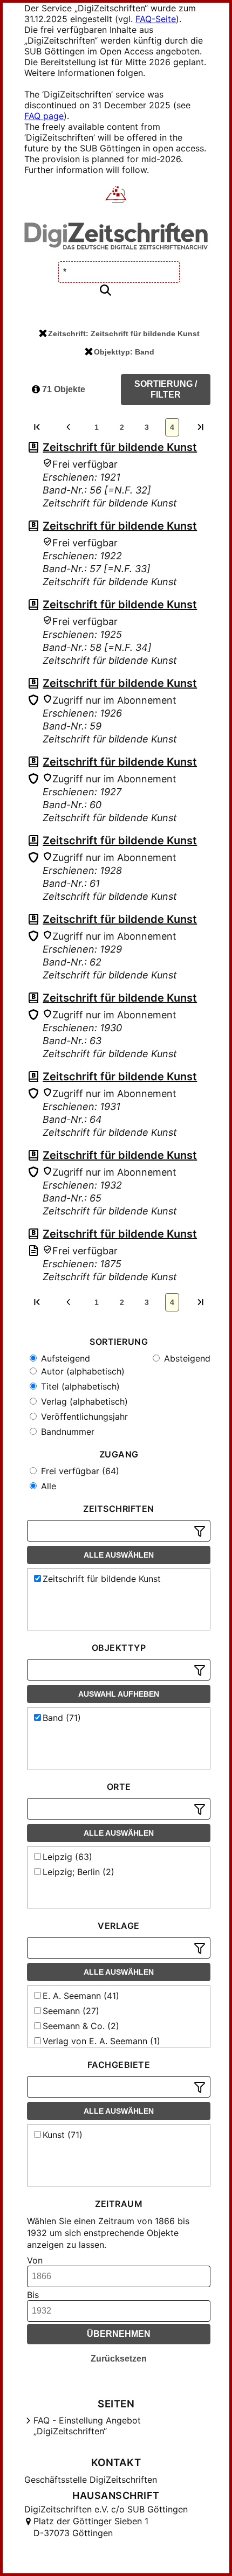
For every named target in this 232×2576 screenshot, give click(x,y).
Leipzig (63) (67, 1857)
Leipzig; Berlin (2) (79, 1872)
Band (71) (62, 1718)
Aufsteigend (64, 1358)
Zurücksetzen (119, 2359)
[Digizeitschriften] (116, 196)
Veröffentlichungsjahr (83, 1417)
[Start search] (105, 291)
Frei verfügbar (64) (79, 1471)
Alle (47, 1486)
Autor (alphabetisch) (81, 1371)
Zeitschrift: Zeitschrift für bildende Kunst (124, 334)
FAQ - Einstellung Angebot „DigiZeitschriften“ (87, 2426)
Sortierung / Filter (166, 389)
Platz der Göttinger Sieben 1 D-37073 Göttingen (91, 2527)
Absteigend (186, 1358)
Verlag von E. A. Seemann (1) (101, 2041)
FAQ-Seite (156, 19)
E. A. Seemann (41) (81, 1996)
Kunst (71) (63, 2135)
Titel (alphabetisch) (79, 1386)
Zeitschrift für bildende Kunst (120, 447)
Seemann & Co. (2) (81, 2026)
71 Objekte (63, 389)
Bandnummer (66, 1432)
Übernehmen (119, 2334)
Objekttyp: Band (124, 352)
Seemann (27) (71, 2011)
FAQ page (44, 116)
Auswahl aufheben (119, 1694)
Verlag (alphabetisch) (83, 1401)
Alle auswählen (119, 1555)
